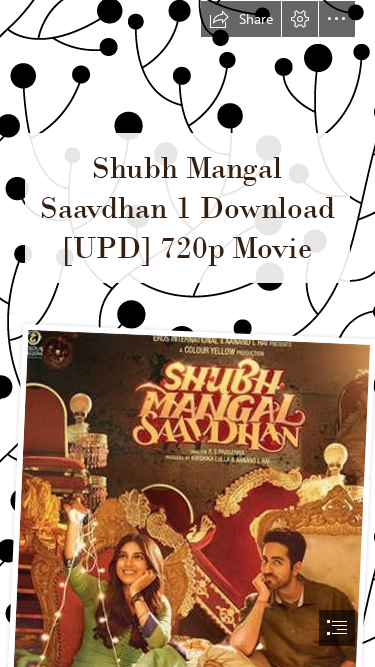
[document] (187, 333)
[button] (241, 19)
